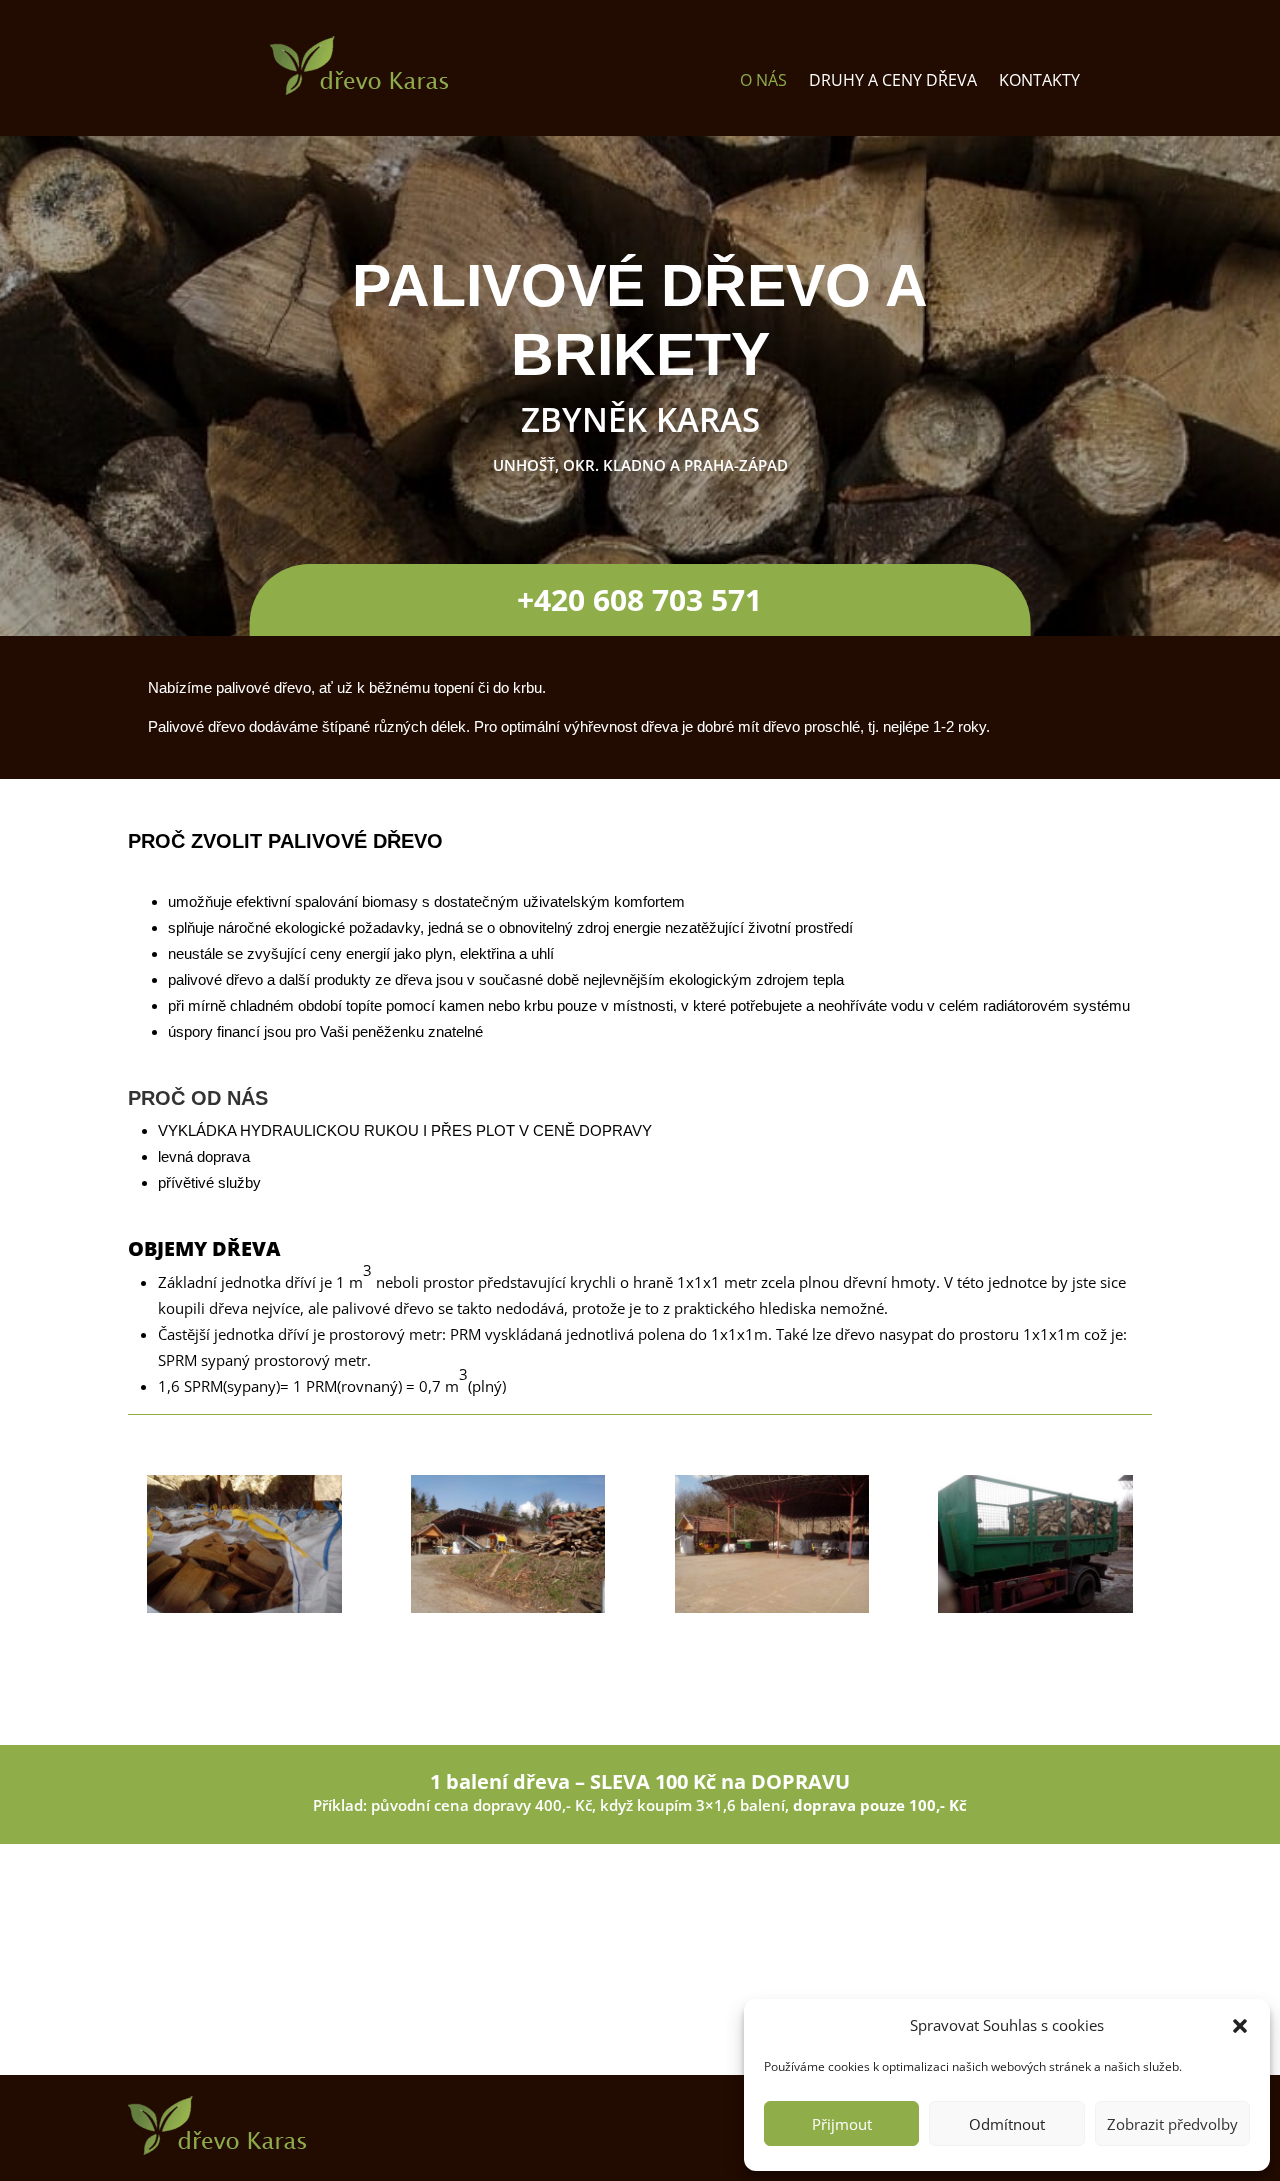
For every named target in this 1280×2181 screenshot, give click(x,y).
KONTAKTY (1039, 82)
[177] (508, 1607)
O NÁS (763, 82)
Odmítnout (1007, 2124)
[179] (1035, 1607)
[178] (772, 1607)
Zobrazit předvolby (1172, 2124)
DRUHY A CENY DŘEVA (893, 82)
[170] (244, 1607)
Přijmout (842, 2124)
